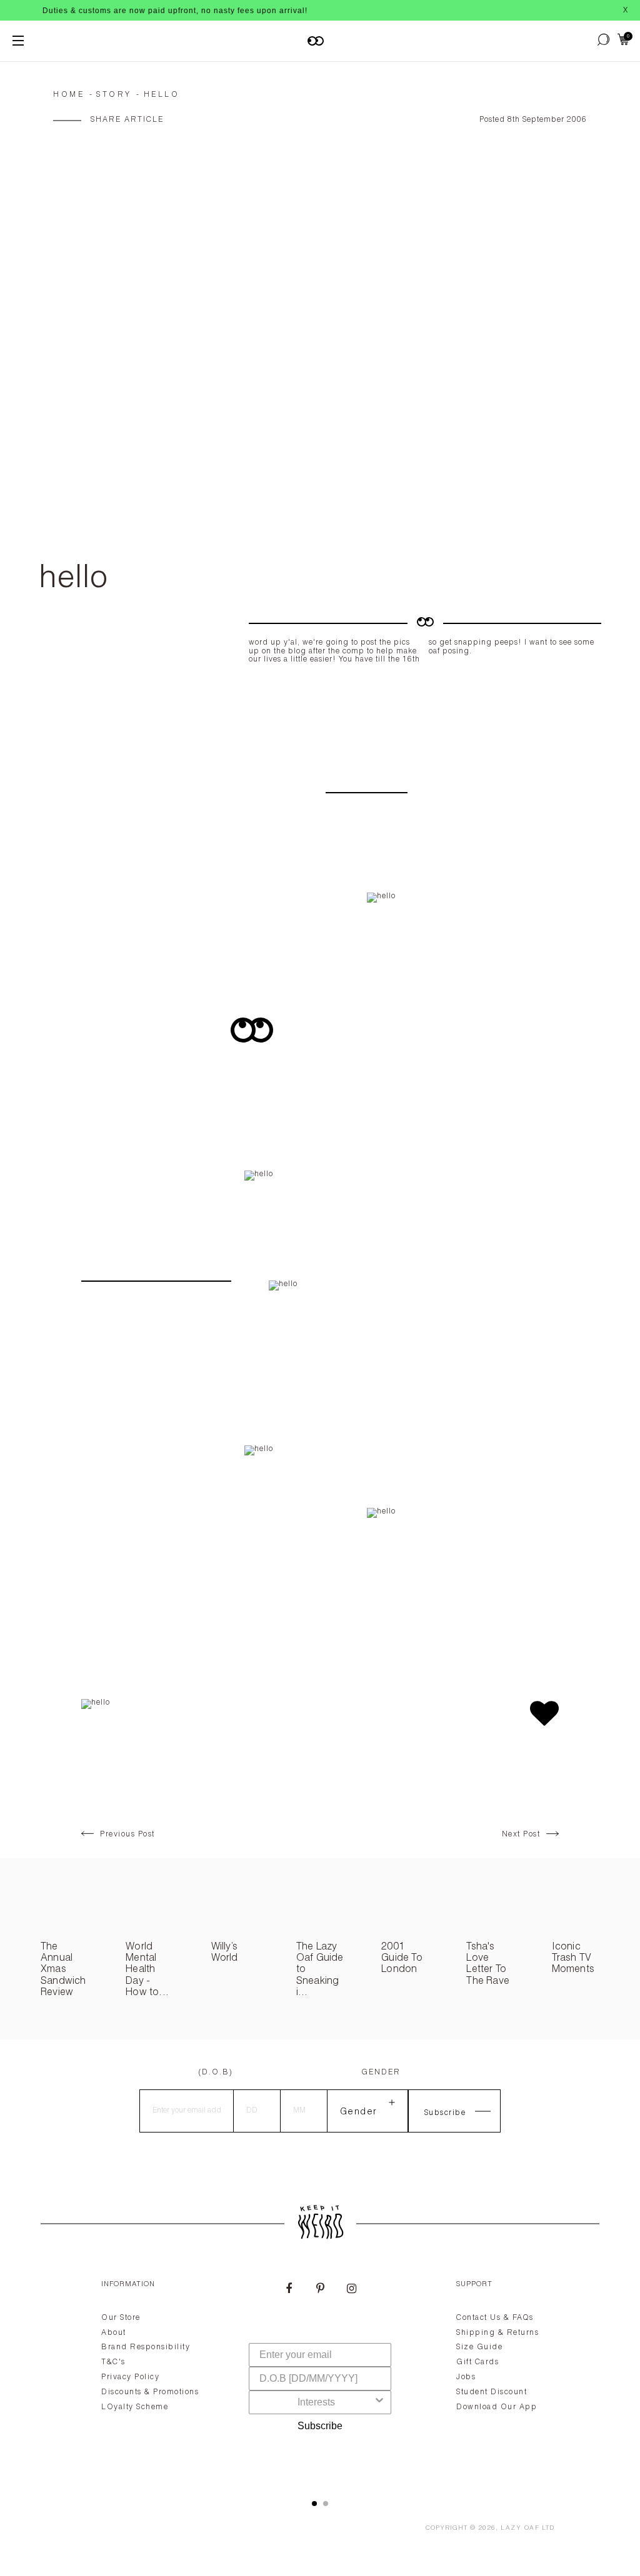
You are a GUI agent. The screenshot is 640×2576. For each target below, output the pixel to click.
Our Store (121, 2318)
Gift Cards (477, 2362)
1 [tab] (314, 2504)
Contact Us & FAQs (495, 2318)
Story (114, 95)
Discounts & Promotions (150, 2392)
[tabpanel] (320, 2375)
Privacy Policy (130, 2377)
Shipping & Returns (497, 2333)
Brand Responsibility (146, 2347)
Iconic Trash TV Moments (573, 1959)
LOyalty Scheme (135, 2407)
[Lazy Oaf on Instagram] (351, 2290)
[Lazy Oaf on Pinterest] (320, 2290)
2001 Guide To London (402, 1959)
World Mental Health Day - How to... (147, 1971)
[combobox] (316, 2402)
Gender (381, 2073)
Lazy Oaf (520, 2529)
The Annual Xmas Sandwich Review (63, 1971)
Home (69, 95)
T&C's (113, 2362)
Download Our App (497, 2407)
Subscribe (320, 2426)
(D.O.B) (216, 2073)
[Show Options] (379, 2402)
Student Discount (492, 2392)
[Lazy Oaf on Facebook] (289, 2290)
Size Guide (479, 2347)
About (114, 2333)
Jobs (466, 2377)
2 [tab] (326, 2504)
